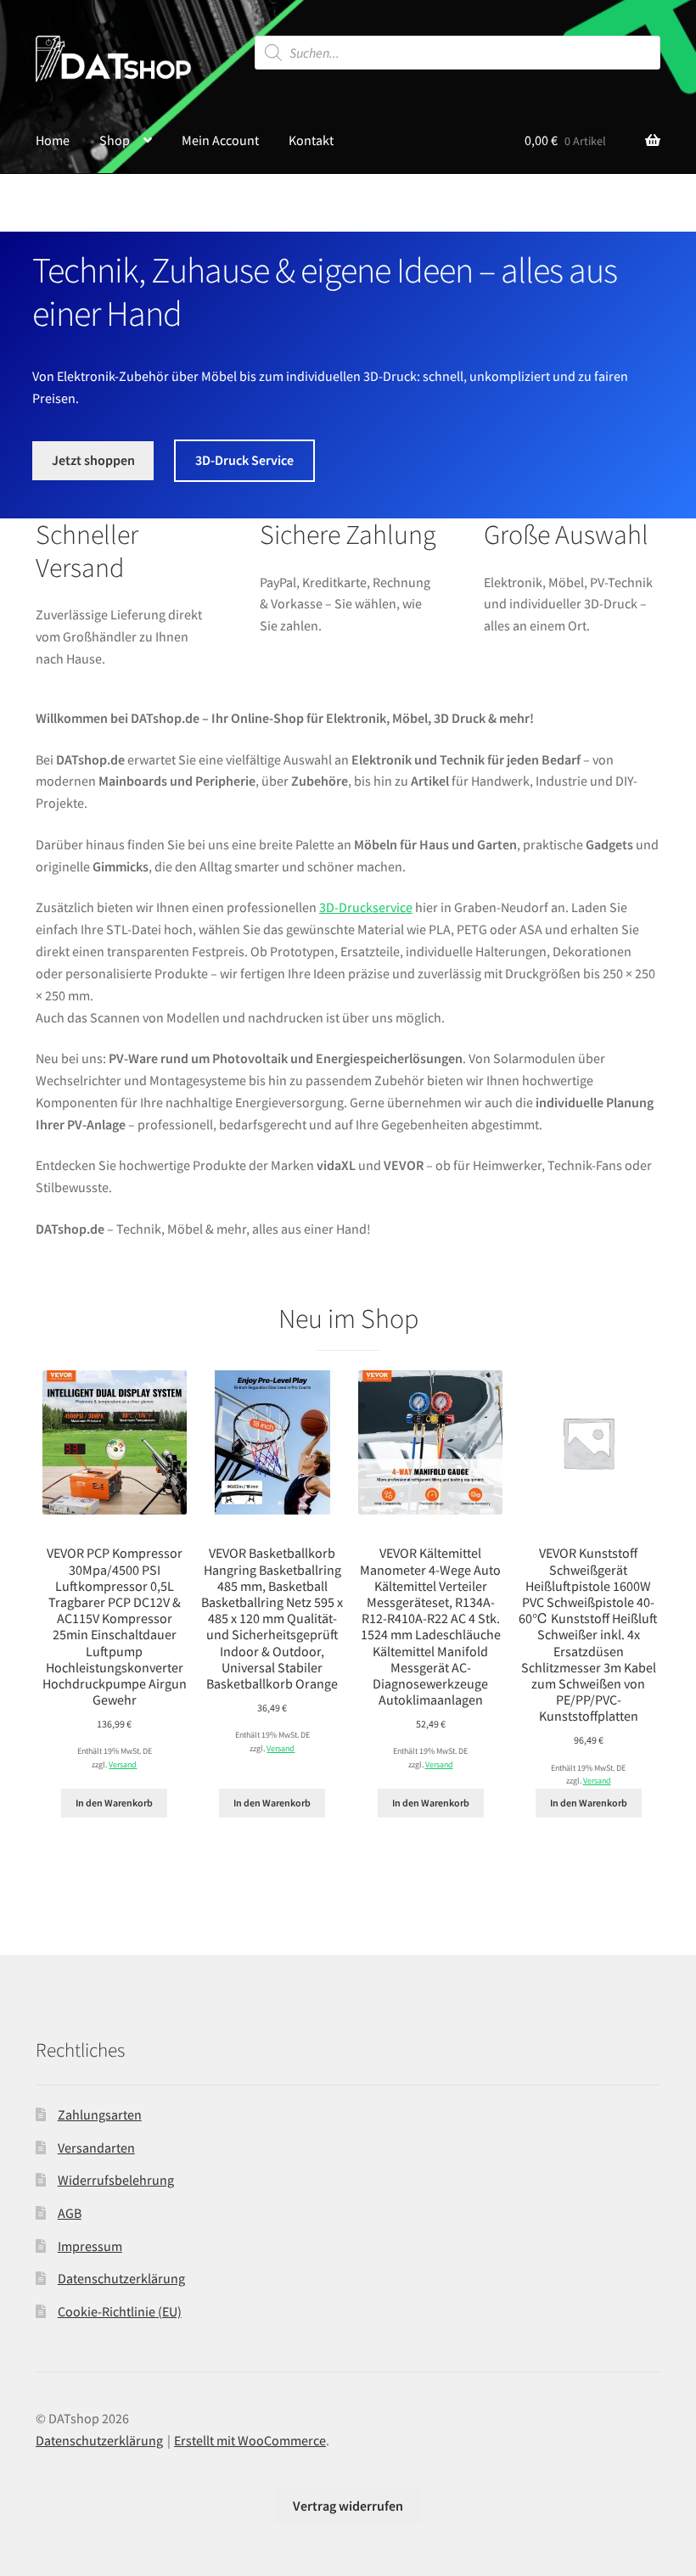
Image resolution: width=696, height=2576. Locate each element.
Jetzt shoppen (93, 460)
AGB (70, 2213)
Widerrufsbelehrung (116, 2180)
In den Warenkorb (114, 1803)
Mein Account (220, 140)
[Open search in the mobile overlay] (458, 53)
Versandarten (96, 2148)
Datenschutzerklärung (121, 2278)
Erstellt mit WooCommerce (250, 2440)
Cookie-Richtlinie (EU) (120, 2311)
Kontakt (311, 140)
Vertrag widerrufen (348, 2506)
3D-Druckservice (366, 907)
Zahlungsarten (100, 2114)
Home (53, 140)
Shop (115, 140)
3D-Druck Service (244, 460)
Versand (123, 1765)
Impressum (90, 2246)
